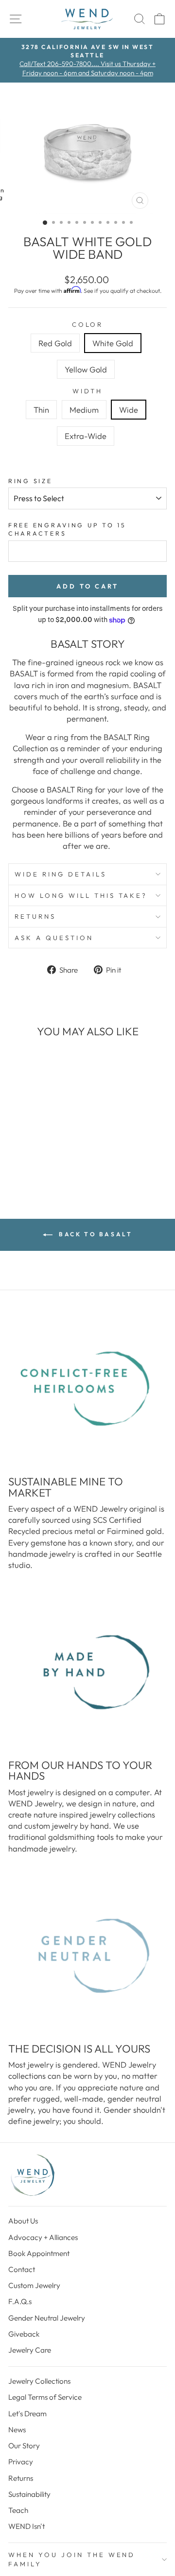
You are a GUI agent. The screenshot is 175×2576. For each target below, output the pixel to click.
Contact (22, 2269)
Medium (84, 410)
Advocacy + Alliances (43, 2237)
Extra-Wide (86, 436)
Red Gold (55, 343)
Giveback (24, 2334)
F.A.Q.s (20, 2301)
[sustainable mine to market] (87, 1389)
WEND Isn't (26, 2526)
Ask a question (54, 938)
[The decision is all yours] (87, 1956)
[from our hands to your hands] (87, 1672)
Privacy (21, 2462)
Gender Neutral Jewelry (47, 2318)
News (17, 2430)
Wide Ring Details (61, 874)
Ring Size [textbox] (30, 481)
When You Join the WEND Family (72, 2559)
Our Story (24, 2446)
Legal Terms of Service (45, 2397)
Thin (41, 410)
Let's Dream (27, 2414)
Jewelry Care (30, 2350)
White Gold (113, 343)
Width (88, 391)
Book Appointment (39, 2253)
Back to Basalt (95, 1234)
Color (88, 324)
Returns (35, 916)
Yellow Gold (86, 369)
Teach (18, 2510)
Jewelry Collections (39, 2381)
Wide (129, 410)
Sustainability (29, 2494)
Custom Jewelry (34, 2285)
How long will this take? (81, 895)
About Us (23, 2221)
